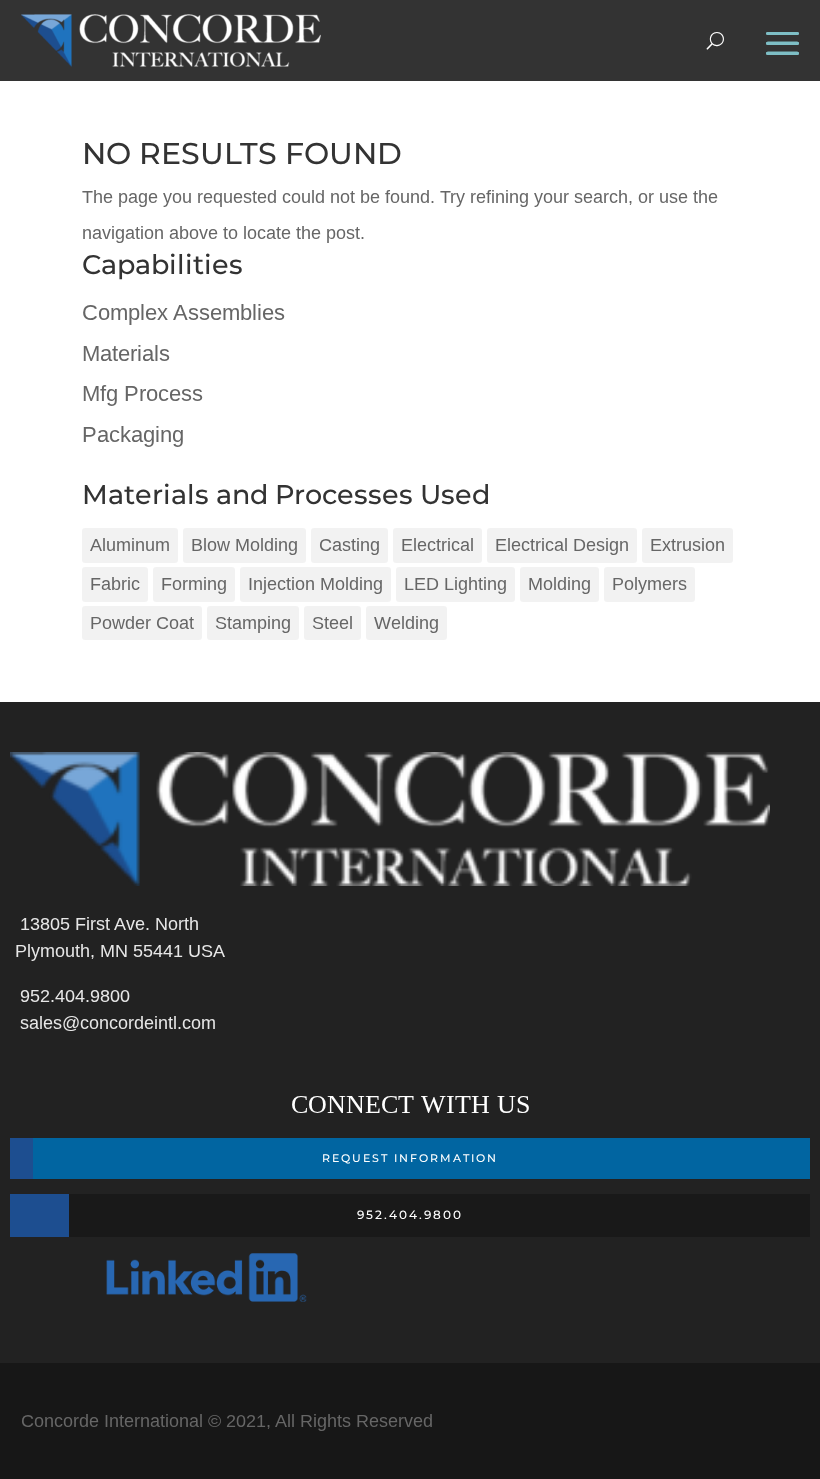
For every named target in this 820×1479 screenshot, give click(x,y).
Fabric (115, 584)
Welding (406, 623)
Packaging (133, 434)
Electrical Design (562, 545)
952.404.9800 (70, 996)
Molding (559, 584)
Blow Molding (244, 545)
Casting (349, 545)
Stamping (253, 623)
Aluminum (130, 545)
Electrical (437, 545)
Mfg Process (142, 393)
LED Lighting (455, 584)
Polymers (649, 584)
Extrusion (687, 545)
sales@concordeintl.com (113, 1023)
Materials (126, 353)
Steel (332, 623)
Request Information (410, 1158)
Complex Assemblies (183, 312)
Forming (194, 584)
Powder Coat (142, 623)
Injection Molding (315, 584)
